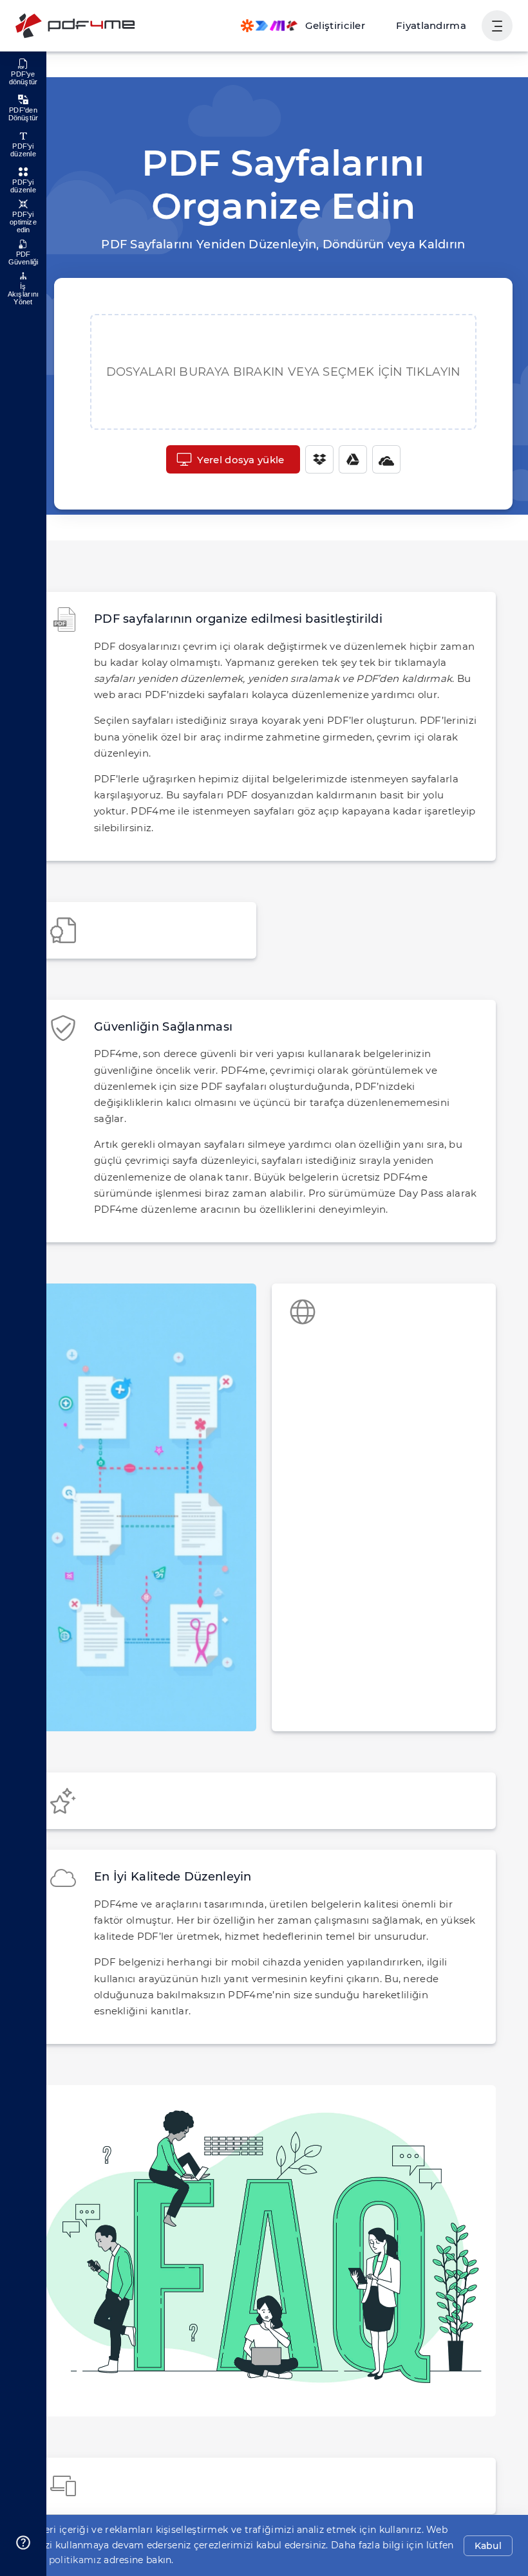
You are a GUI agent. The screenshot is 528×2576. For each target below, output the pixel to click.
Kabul (488, 2546)
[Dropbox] (319, 459)
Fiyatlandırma (431, 25)
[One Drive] (386, 459)
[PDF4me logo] (76, 26)
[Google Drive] (353, 459)
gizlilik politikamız (58, 2560)
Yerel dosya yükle (240, 460)
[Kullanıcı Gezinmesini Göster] (497, 26)
